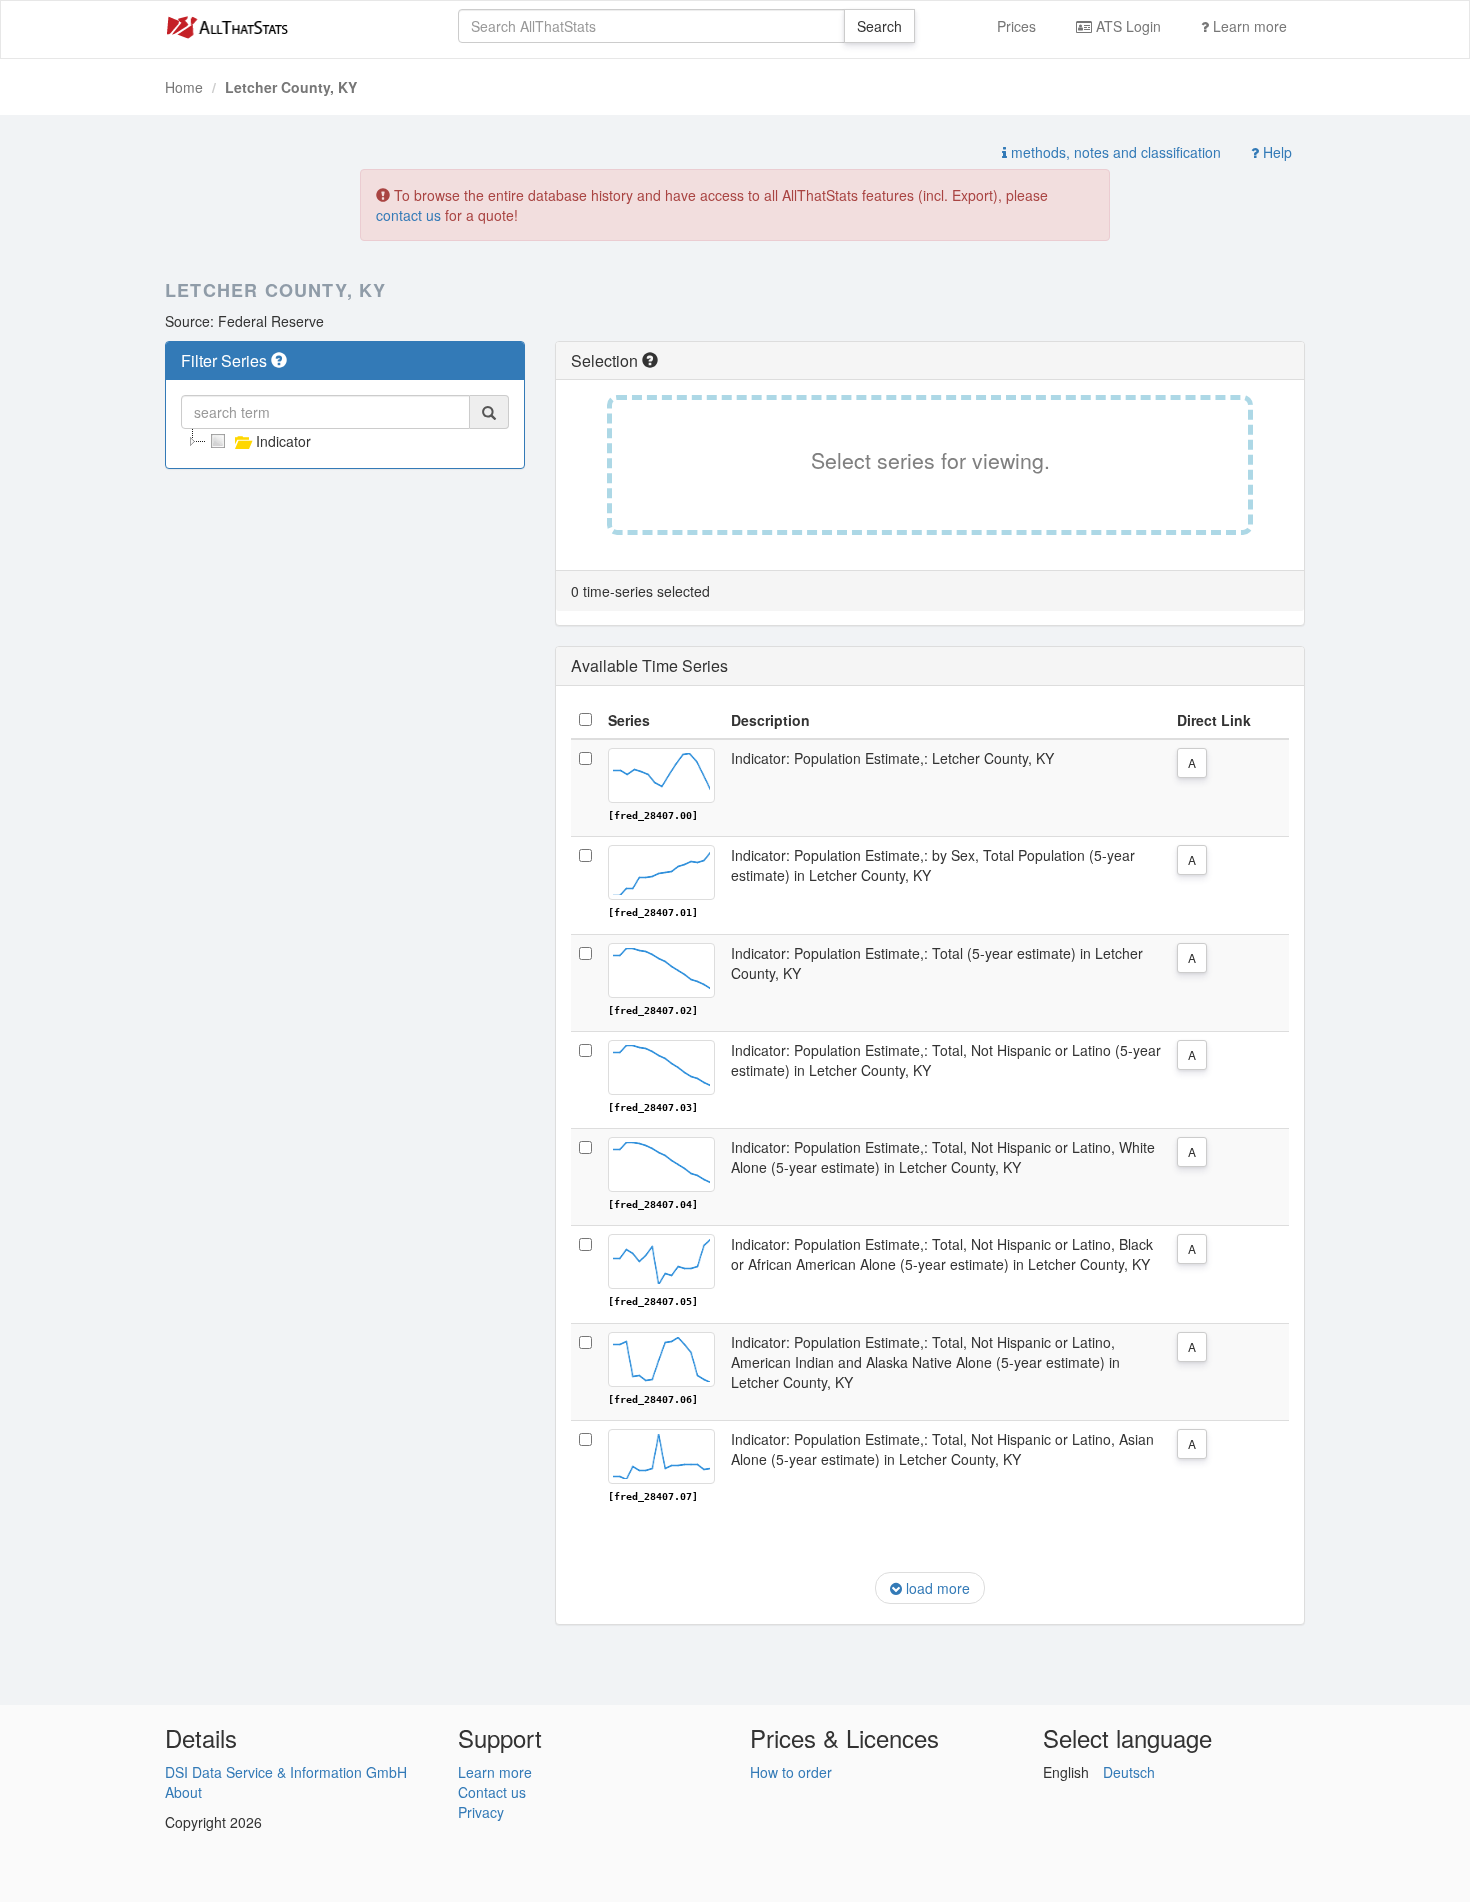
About (183, 1792)
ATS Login (1126, 26)
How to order (791, 1772)
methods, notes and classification (1114, 152)
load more (936, 1588)
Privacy (481, 1812)
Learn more (1248, 26)
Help (1275, 152)
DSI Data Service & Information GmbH (286, 1772)
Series (629, 720)
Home (184, 87)
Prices (1016, 26)
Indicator (283, 441)
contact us (408, 215)
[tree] (345, 441)
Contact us (492, 1792)
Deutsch (1129, 1772)
